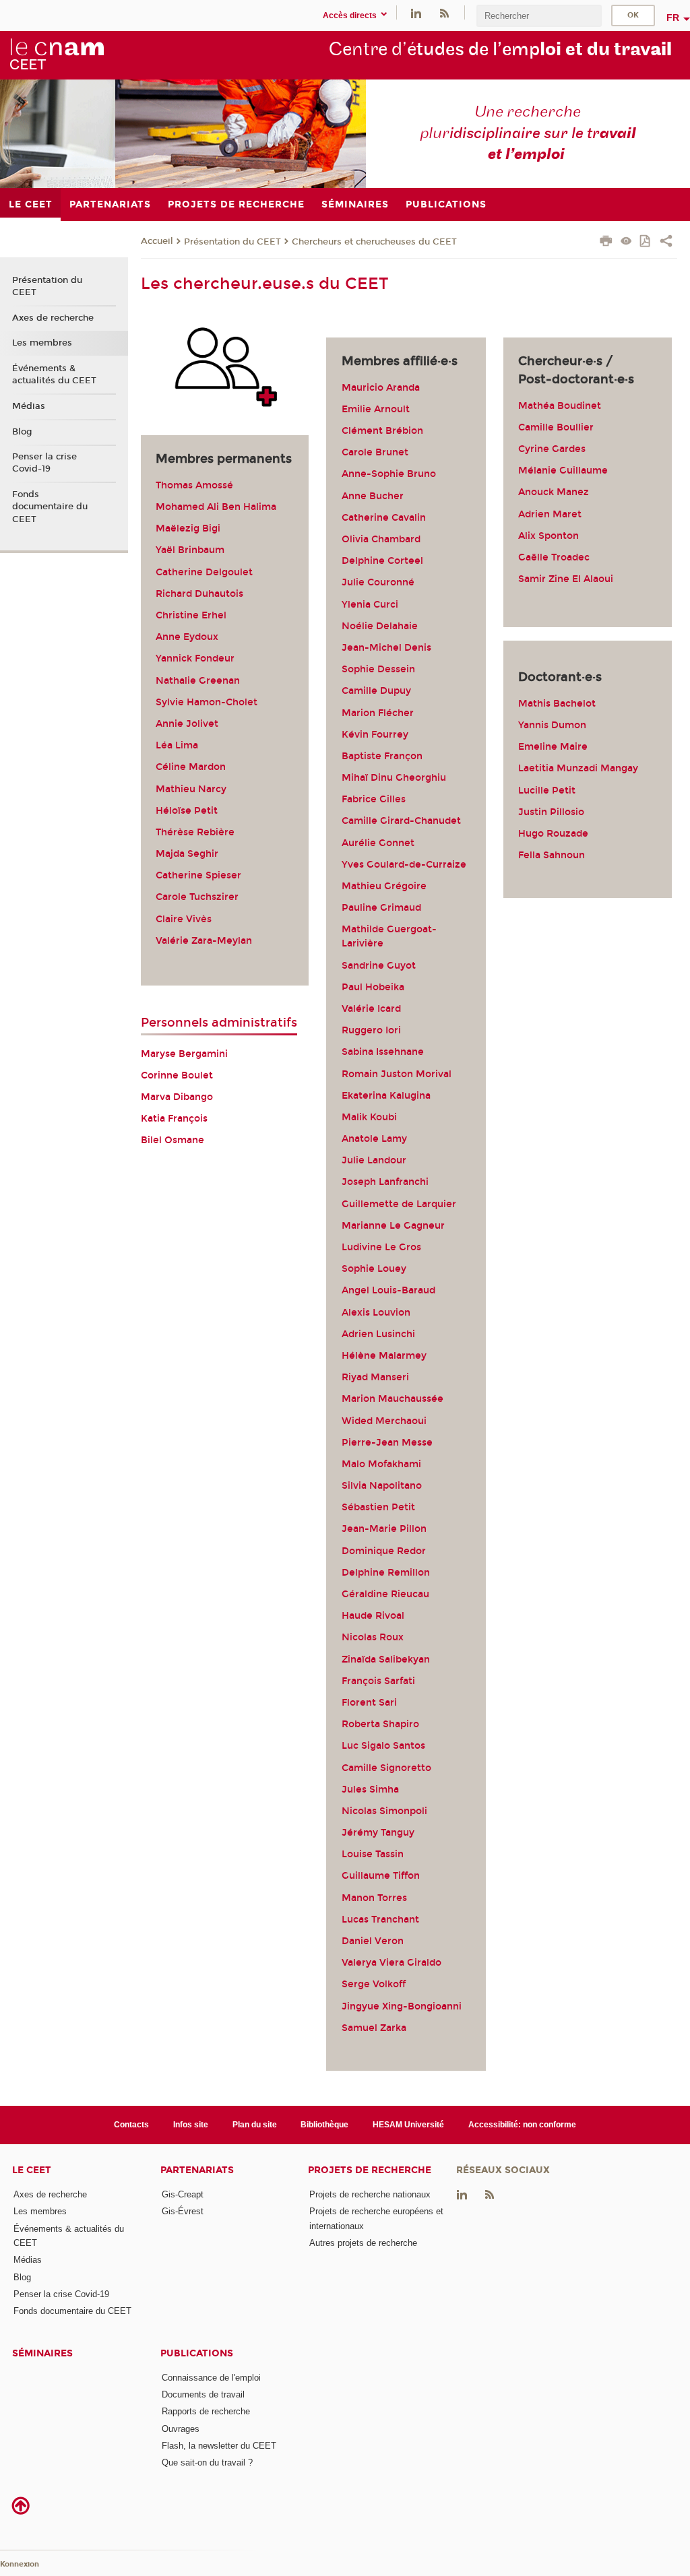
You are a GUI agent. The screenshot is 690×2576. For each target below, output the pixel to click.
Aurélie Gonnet (378, 843)
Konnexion (20, 2564)
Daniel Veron (373, 1941)
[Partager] (666, 243)
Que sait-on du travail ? (207, 2462)
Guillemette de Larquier (399, 1204)
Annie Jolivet (187, 724)
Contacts (131, 2125)
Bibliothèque (324, 2125)
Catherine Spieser (198, 875)
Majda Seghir (187, 854)
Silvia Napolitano (382, 1486)
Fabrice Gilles (374, 799)
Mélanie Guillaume (563, 471)
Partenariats (197, 2170)
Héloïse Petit (187, 811)
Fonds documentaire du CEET (50, 507)
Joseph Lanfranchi (385, 1182)
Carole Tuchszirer (197, 897)
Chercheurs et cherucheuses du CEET (374, 242)
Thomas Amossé (194, 485)
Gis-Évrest (183, 2211)
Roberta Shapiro (380, 1724)
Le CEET (32, 2170)
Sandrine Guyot (379, 966)
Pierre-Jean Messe (387, 1443)
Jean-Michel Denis (386, 648)
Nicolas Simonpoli (384, 1811)
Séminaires (42, 2353)
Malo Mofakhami (381, 1464)
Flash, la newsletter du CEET (219, 2446)
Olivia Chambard (381, 539)
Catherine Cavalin (384, 518)
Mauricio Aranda (381, 388)
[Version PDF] (646, 242)
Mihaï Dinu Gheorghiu (394, 778)
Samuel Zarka (374, 2028)
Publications (197, 2353)
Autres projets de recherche (363, 2243)
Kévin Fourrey (375, 735)
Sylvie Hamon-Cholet (207, 702)
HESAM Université (408, 2125)
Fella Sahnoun (553, 855)
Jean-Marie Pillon (384, 1529)
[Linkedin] (416, 12)
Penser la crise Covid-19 (44, 463)
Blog (22, 432)
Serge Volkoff (374, 1984)
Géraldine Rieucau (385, 1594)
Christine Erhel (191, 615)
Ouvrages (181, 2429)
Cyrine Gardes (552, 449)
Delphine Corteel (382, 561)
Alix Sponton (548, 536)
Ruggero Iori (371, 1030)
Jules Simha (370, 1790)
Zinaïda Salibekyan (386, 1660)
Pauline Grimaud (381, 908)
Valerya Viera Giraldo (391, 1963)
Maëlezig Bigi (188, 528)
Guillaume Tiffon (381, 1876)
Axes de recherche (53, 318)
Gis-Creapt (183, 2194)
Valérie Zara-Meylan (204, 941)
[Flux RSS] (444, 12)
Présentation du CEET (232, 242)
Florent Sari (369, 1703)
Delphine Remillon (386, 1573)
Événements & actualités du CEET (54, 375)
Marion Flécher (378, 713)
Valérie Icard (371, 1009)
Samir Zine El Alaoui (566, 579)
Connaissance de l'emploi (211, 2378)
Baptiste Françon (382, 756)
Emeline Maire (553, 747)
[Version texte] (626, 242)
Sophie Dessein (378, 669)
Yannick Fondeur (195, 658)
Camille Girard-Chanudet (401, 821)
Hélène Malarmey (384, 1356)
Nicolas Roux (373, 1637)
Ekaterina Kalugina (386, 1096)
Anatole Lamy (374, 1139)
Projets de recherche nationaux (370, 2194)
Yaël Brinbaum (190, 550)
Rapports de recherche (206, 2411)
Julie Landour (374, 1160)
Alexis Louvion (376, 1313)
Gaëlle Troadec (554, 557)
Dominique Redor (384, 1551)
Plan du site (255, 2125)
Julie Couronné (378, 582)
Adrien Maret (551, 514)
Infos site (191, 2125)
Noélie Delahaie (380, 626)
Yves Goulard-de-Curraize (404, 865)
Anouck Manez (554, 492)
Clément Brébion (382, 431)
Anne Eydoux (187, 637)
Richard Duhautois (199, 594)
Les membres (42, 343)
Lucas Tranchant (380, 1920)
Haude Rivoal (373, 1616)
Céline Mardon (191, 767)
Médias (29, 406)
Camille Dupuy (376, 691)
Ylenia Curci (370, 605)
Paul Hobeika (373, 987)
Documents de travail (203, 2394)
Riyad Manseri (375, 1377)
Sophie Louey (374, 1269)
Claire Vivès (184, 919)
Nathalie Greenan (198, 681)
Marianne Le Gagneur (393, 1226)
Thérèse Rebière (195, 832)
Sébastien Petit (378, 1507)
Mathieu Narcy (191, 789)
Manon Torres (374, 1898)
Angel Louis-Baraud (388, 1290)
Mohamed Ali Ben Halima (216, 507)
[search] (539, 16)
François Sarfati (378, 1681)
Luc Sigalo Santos (383, 1746)
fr (673, 18)
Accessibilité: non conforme (522, 2125)
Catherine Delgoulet (204, 572)
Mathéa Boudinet (560, 406)
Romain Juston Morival (397, 1074)
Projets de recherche (370, 2170)
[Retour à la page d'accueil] (57, 55)
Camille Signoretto (386, 1768)
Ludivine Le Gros (381, 1247)
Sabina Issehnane (383, 1052)
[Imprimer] (606, 243)
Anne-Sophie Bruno (389, 474)
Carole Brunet (375, 452)
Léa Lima (177, 745)
